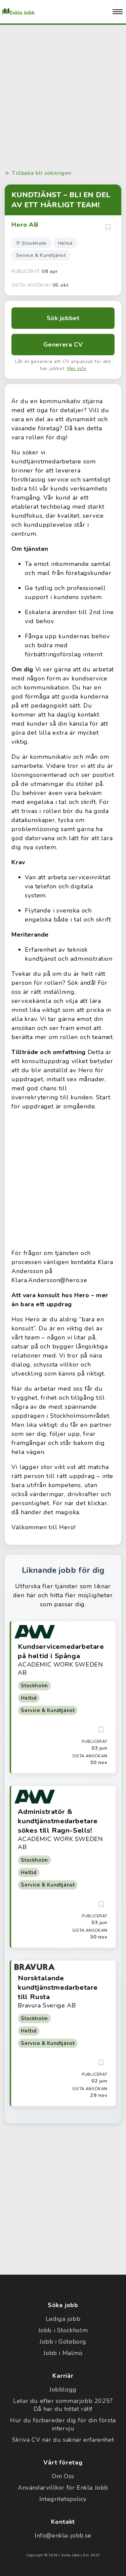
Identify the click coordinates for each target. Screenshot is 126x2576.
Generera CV (63, 345)
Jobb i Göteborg (63, 2342)
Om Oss (63, 2476)
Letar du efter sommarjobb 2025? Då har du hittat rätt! (63, 2405)
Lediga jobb (63, 2319)
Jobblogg (63, 2389)
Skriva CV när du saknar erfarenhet (63, 2440)
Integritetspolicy (63, 2499)
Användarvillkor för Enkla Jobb (63, 2488)
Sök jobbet (63, 318)
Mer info (77, 369)
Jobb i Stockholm (63, 2330)
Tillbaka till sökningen (41, 173)
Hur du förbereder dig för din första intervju (63, 2424)
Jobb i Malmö (63, 2353)
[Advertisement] (63, 96)
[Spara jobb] (108, 227)
